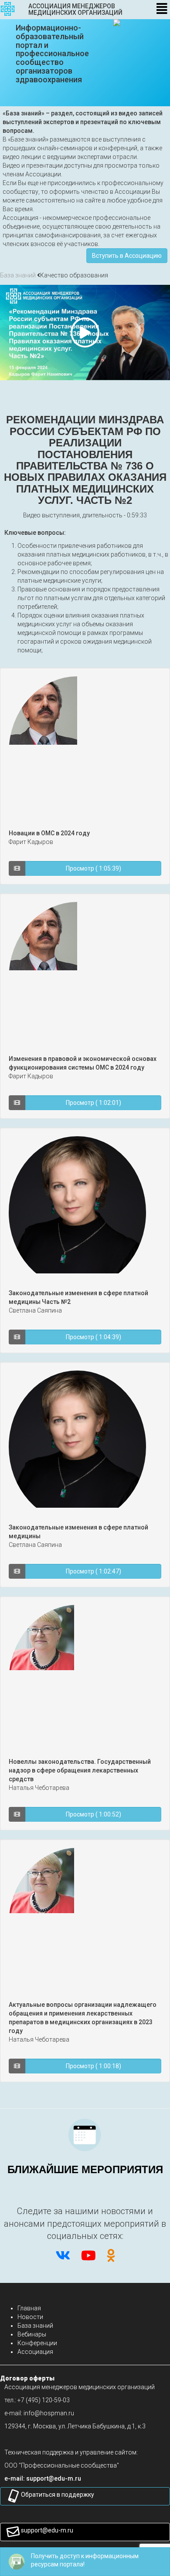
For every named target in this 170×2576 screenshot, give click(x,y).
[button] (54, 2478)
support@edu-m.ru (47, 2530)
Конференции (37, 2343)
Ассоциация (35, 2352)
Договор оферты (27, 2378)
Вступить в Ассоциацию (127, 256)
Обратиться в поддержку (58, 2495)
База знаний (18, 275)
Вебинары (32, 2334)
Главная (29, 2308)
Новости (30, 2317)
